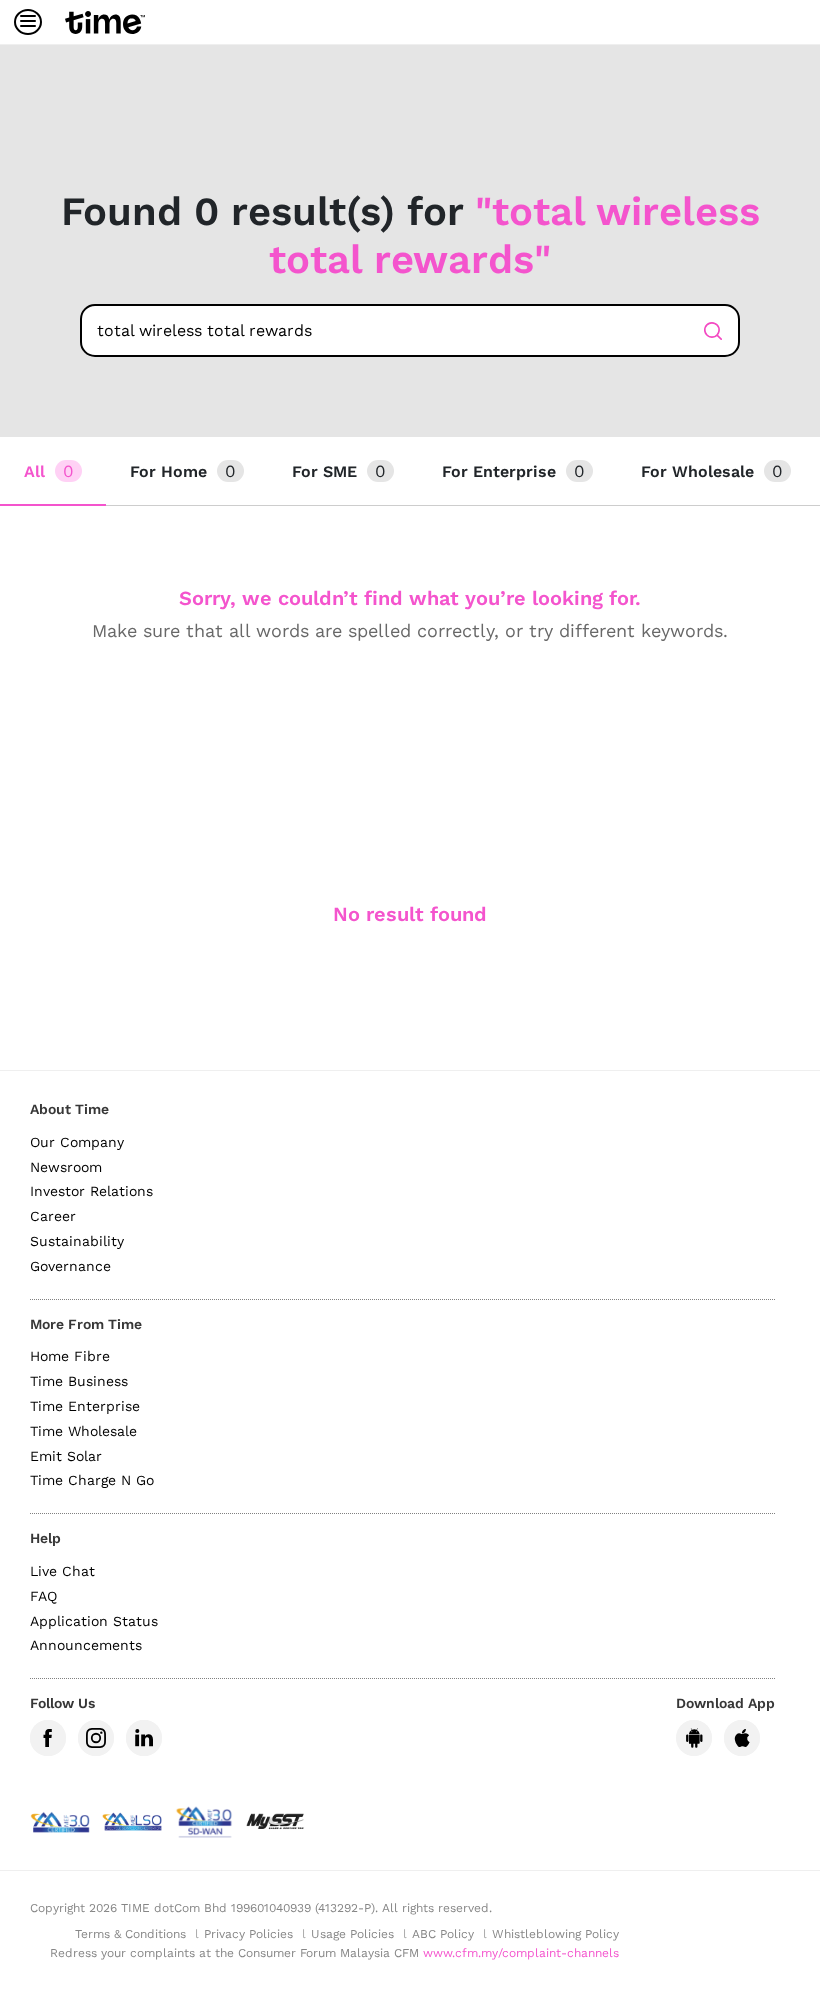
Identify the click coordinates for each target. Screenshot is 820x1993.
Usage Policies (352, 1934)
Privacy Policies (248, 1934)
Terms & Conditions (130, 1934)
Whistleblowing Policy (555, 1934)
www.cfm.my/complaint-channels (521, 1953)
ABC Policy (443, 1934)
